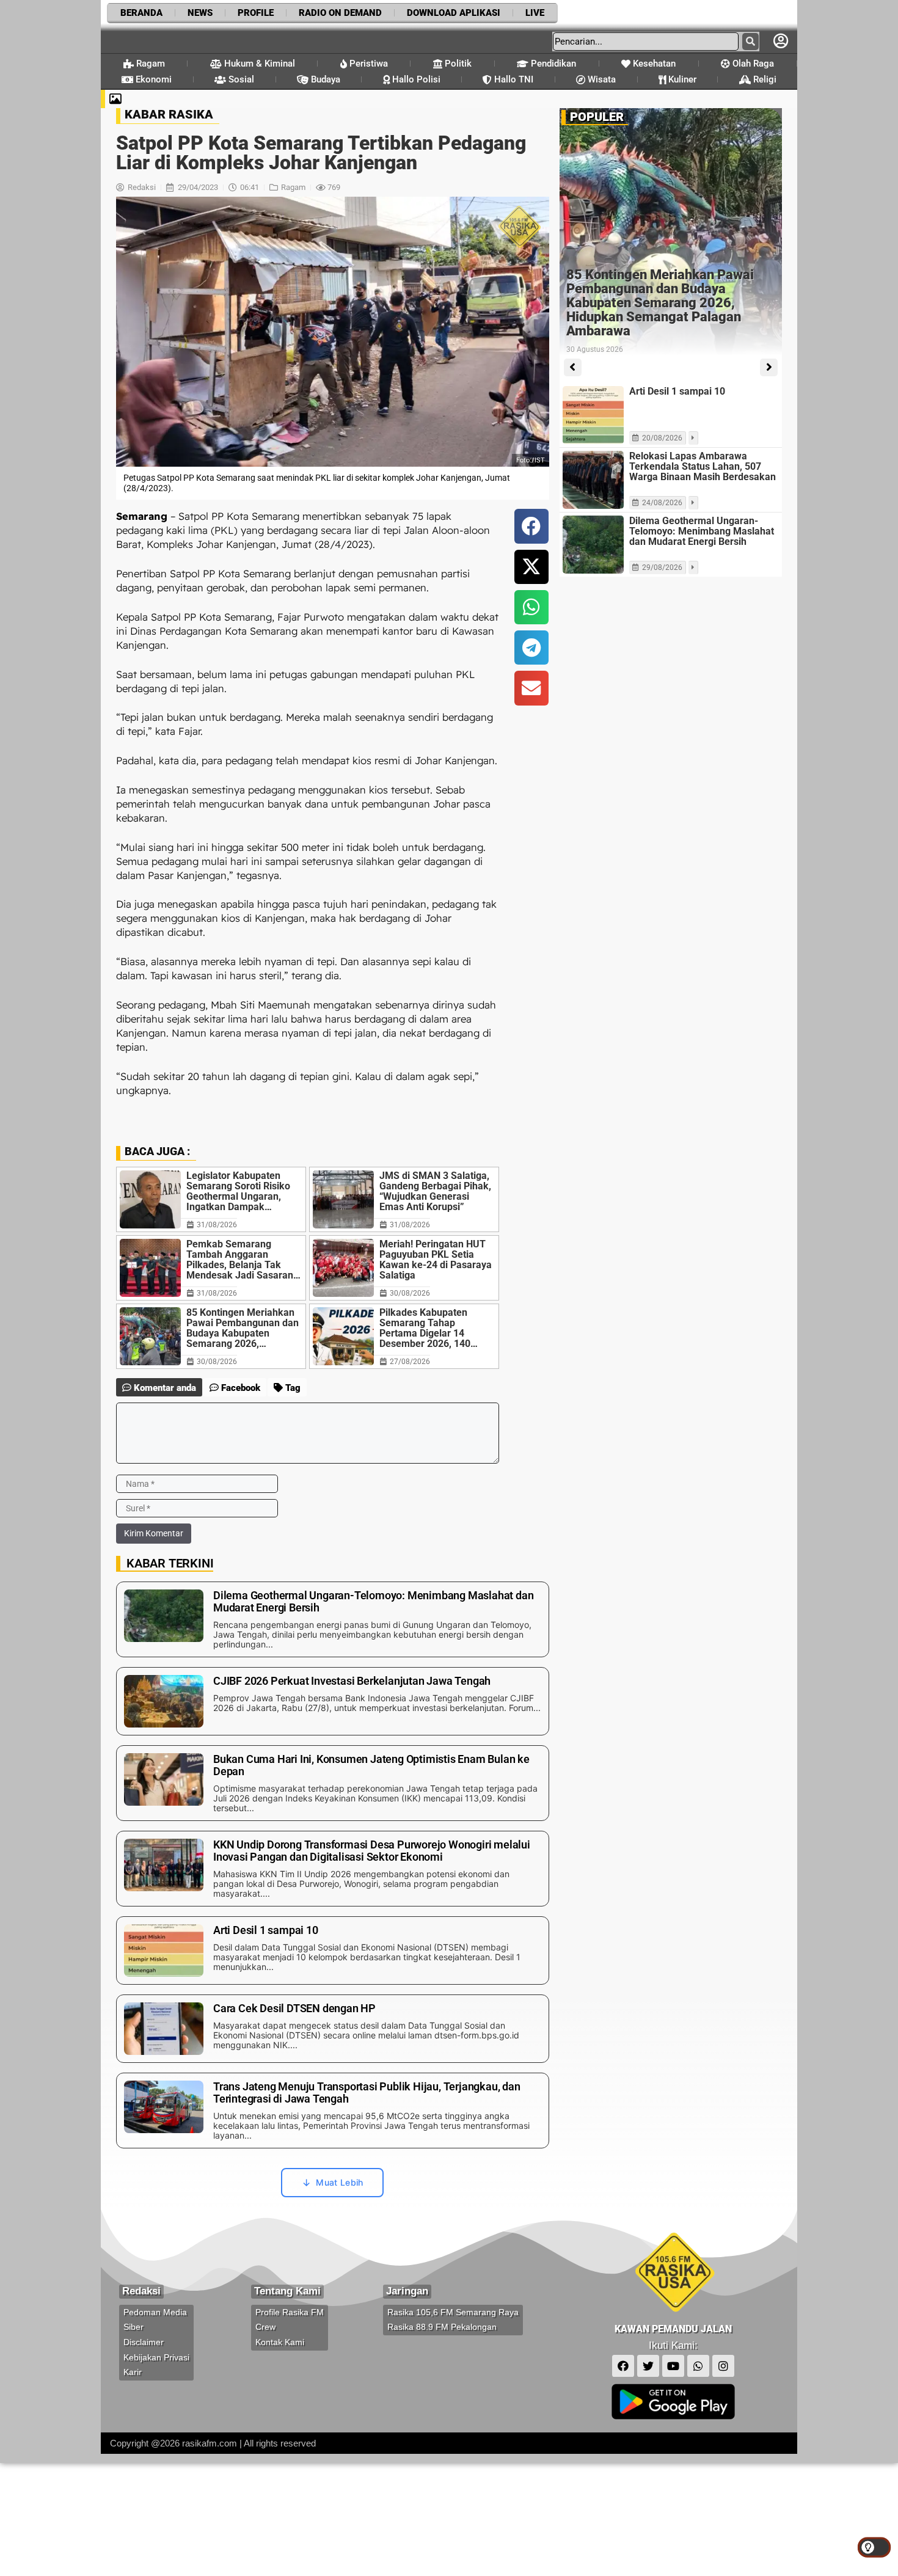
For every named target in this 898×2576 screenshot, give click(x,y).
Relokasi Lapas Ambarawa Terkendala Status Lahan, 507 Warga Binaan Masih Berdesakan (703, 466)
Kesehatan (653, 64)
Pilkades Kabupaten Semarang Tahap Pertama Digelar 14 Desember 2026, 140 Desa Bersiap (425, 1328)
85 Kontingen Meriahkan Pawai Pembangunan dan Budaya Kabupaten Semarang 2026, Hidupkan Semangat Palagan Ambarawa (243, 1328)
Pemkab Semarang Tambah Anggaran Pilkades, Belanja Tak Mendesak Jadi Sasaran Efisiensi (240, 1260)
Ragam (149, 64)
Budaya (324, 79)
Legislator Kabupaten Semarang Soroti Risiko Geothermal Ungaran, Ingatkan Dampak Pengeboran (238, 1191)
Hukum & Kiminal (258, 64)
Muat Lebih (339, 2182)
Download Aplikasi (454, 13)
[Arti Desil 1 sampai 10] (593, 415)
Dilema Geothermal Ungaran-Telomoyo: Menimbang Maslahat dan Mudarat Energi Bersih (702, 531)
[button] (531, 526)
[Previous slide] (573, 367)
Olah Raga (752, 64)
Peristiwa (367, 64)
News (200, 13)
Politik (457, 64)
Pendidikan (552, 64)
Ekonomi (152, 79)
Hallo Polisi (415, 79)
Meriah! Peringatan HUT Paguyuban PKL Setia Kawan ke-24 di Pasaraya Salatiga (436, 1260)
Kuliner (681, 79)
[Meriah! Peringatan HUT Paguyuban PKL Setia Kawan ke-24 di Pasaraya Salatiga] (343, 1268)
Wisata (600, 79)
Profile (256, 13)
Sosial (240, 79)
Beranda (141, 13)
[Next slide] (769, 367)
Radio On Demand (340, 13)
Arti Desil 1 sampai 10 (677, 391)
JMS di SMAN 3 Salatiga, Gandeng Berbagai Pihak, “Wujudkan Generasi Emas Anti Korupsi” (435, 1191)
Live (535, 13)
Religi (764, 79)
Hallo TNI (513, 79)
